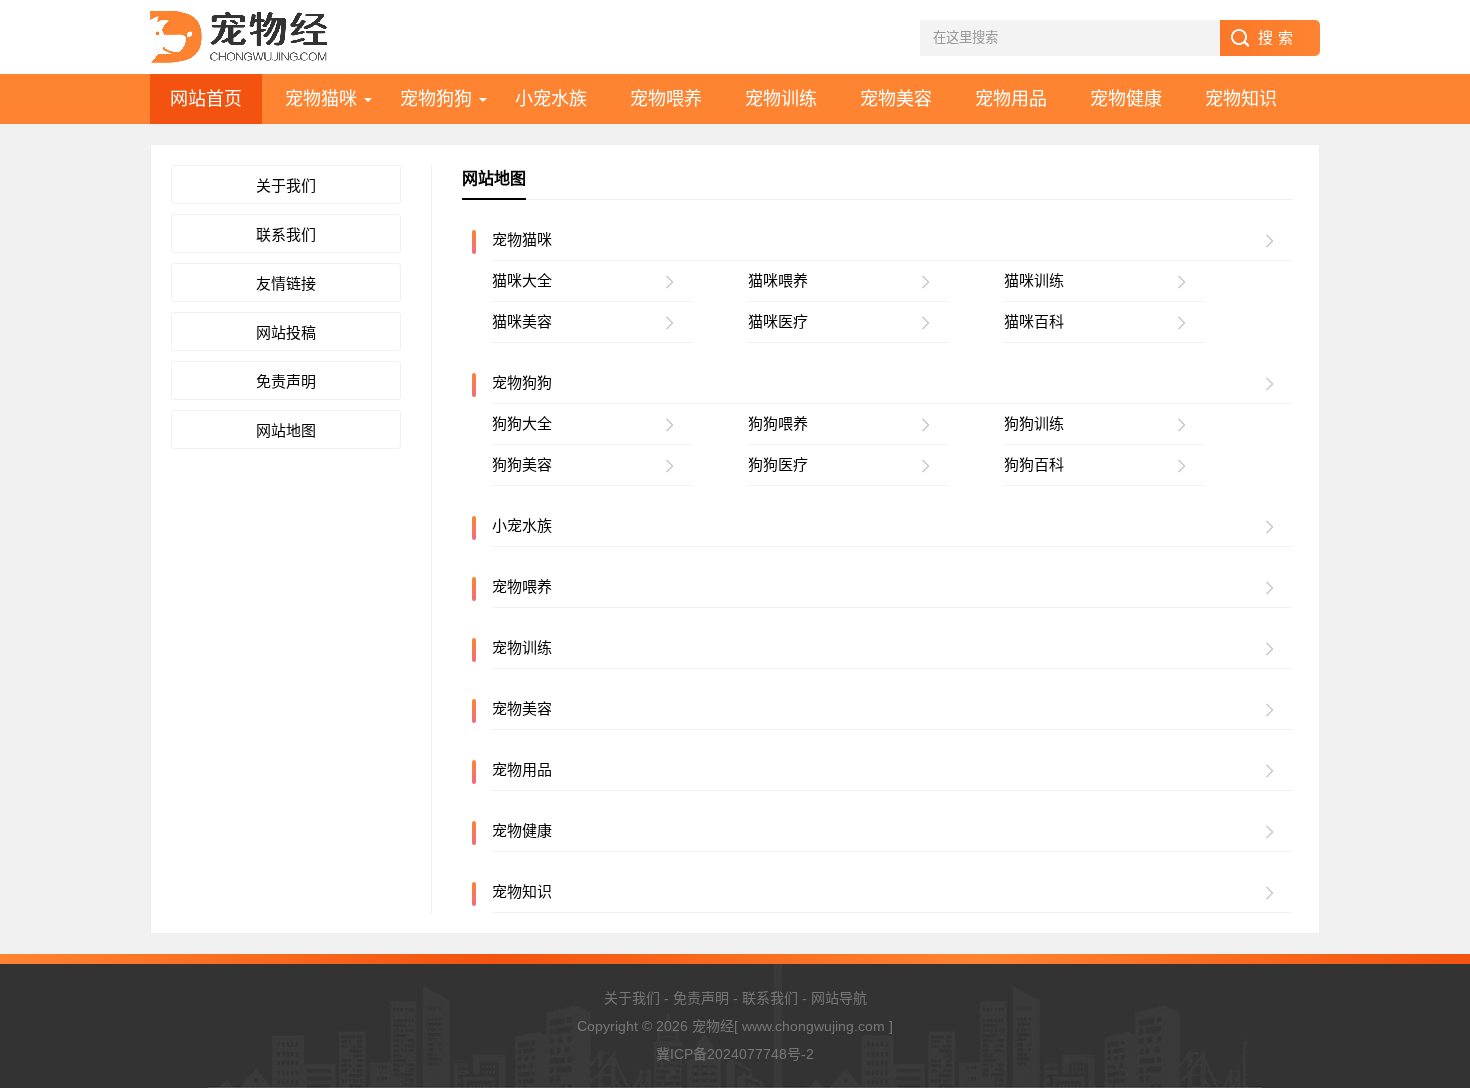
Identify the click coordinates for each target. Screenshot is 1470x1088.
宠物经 (713, 1026)
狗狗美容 (522, 464)
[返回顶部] (1429, 1002)
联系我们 (286, 234)
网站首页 (206, 99)
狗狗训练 (1034, 423)
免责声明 (286, 381)
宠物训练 (781, 99)
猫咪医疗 (778, 321)
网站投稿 (286, 332)
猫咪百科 (1034, 321)
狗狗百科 (1034, 464)
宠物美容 (896, 99)
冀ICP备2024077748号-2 (735, 1054)
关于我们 (286, 185)
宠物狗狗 (436, 99)
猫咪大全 (522, 280)
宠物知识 (1241, 99)
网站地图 (286, 430)
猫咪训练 (1034, 280)
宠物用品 (1011, 99)
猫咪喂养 (778, 280)
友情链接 (286, 283)
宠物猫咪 (321, 99)
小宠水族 (551, 99)
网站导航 (839, 998)
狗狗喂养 (778, 423)
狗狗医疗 (778, 464)
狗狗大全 (522, 423)
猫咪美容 (522, 321)
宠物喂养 (666, 99)
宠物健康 (1126, 99)
